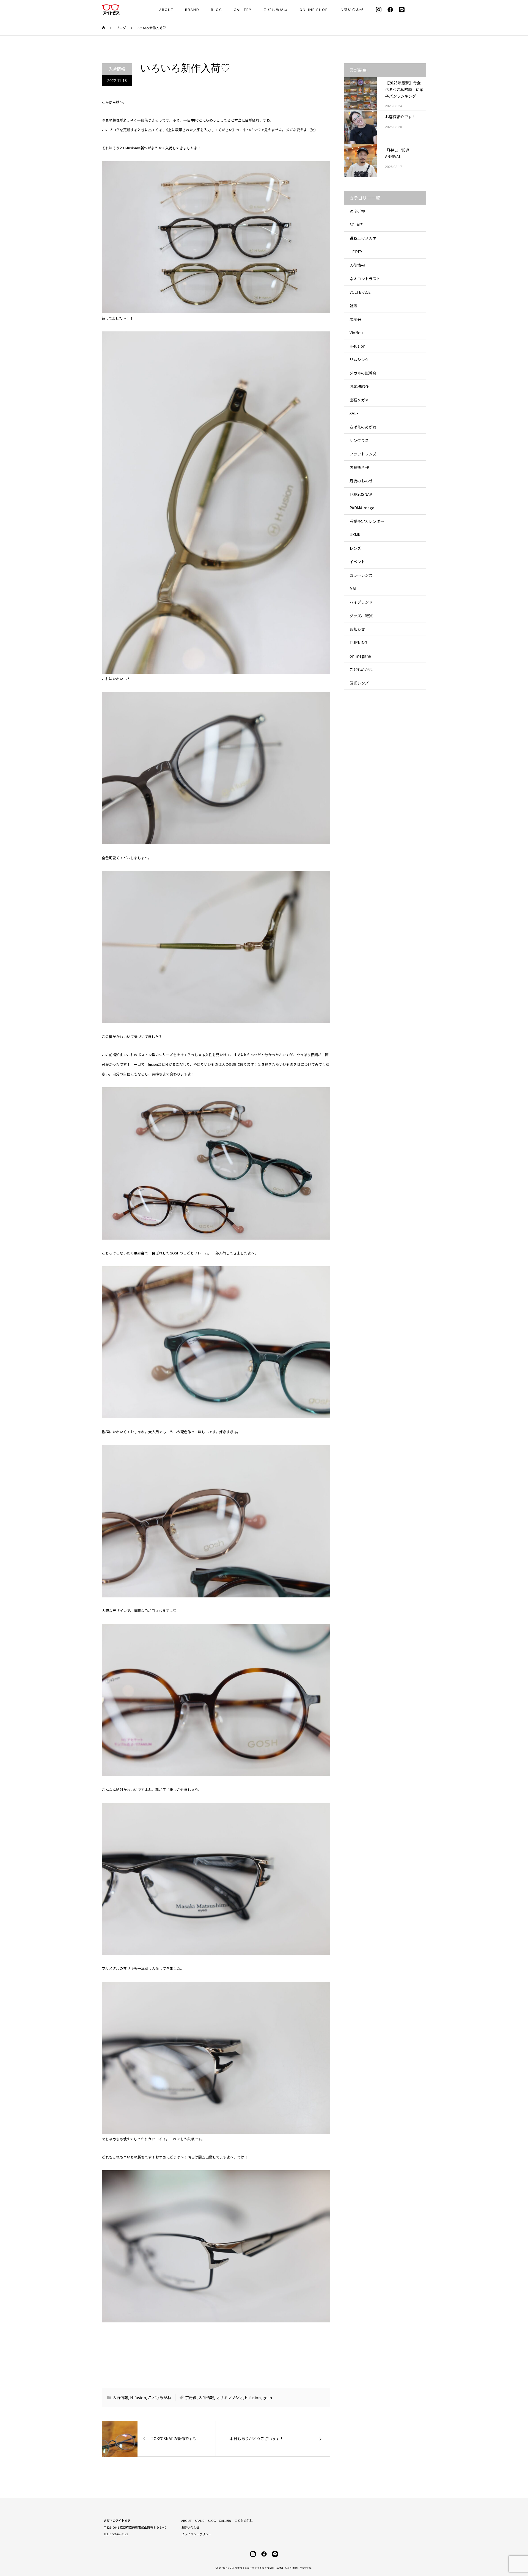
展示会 (355, 319)
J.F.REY (356, 252)
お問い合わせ (352, 9)
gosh (267, 2398)
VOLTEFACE (360, 292)
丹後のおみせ (361, 481)
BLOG (217, 9)
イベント (357, 562)
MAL (353, 589)
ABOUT (166, 9)
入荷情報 (117, 69)
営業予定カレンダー (367, 521)
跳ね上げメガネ (363, 238)
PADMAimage (362, 508)
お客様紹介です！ (400, 117)
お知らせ (357, 629)
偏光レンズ (359, 683)
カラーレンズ (361, 575)
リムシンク (359, 359)
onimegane (360, 656)
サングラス (359, 440)
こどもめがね (276, 9)
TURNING (358, 642)
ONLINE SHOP (314, 9)
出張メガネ (359, 400)
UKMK (355, 535)
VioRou (356, 333)
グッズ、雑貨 (361, 616)
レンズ (355, 548)
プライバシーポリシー (196, 2534)
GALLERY (243, 9)
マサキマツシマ (229, 2398)
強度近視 (357, 211)
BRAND (192, 9)
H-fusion (138, 2398)
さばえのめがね (363, 427)
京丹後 (191, 2398)
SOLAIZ (356, 225)
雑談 (353, 306)
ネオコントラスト (365, 279)
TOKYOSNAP (361, 494)
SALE (354, 413)
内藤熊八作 (359, 467)
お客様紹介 (359, 386)
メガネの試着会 (363, 373)
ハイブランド (361, 602)
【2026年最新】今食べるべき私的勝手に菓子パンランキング (404, 89)
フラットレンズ (363, 454)
